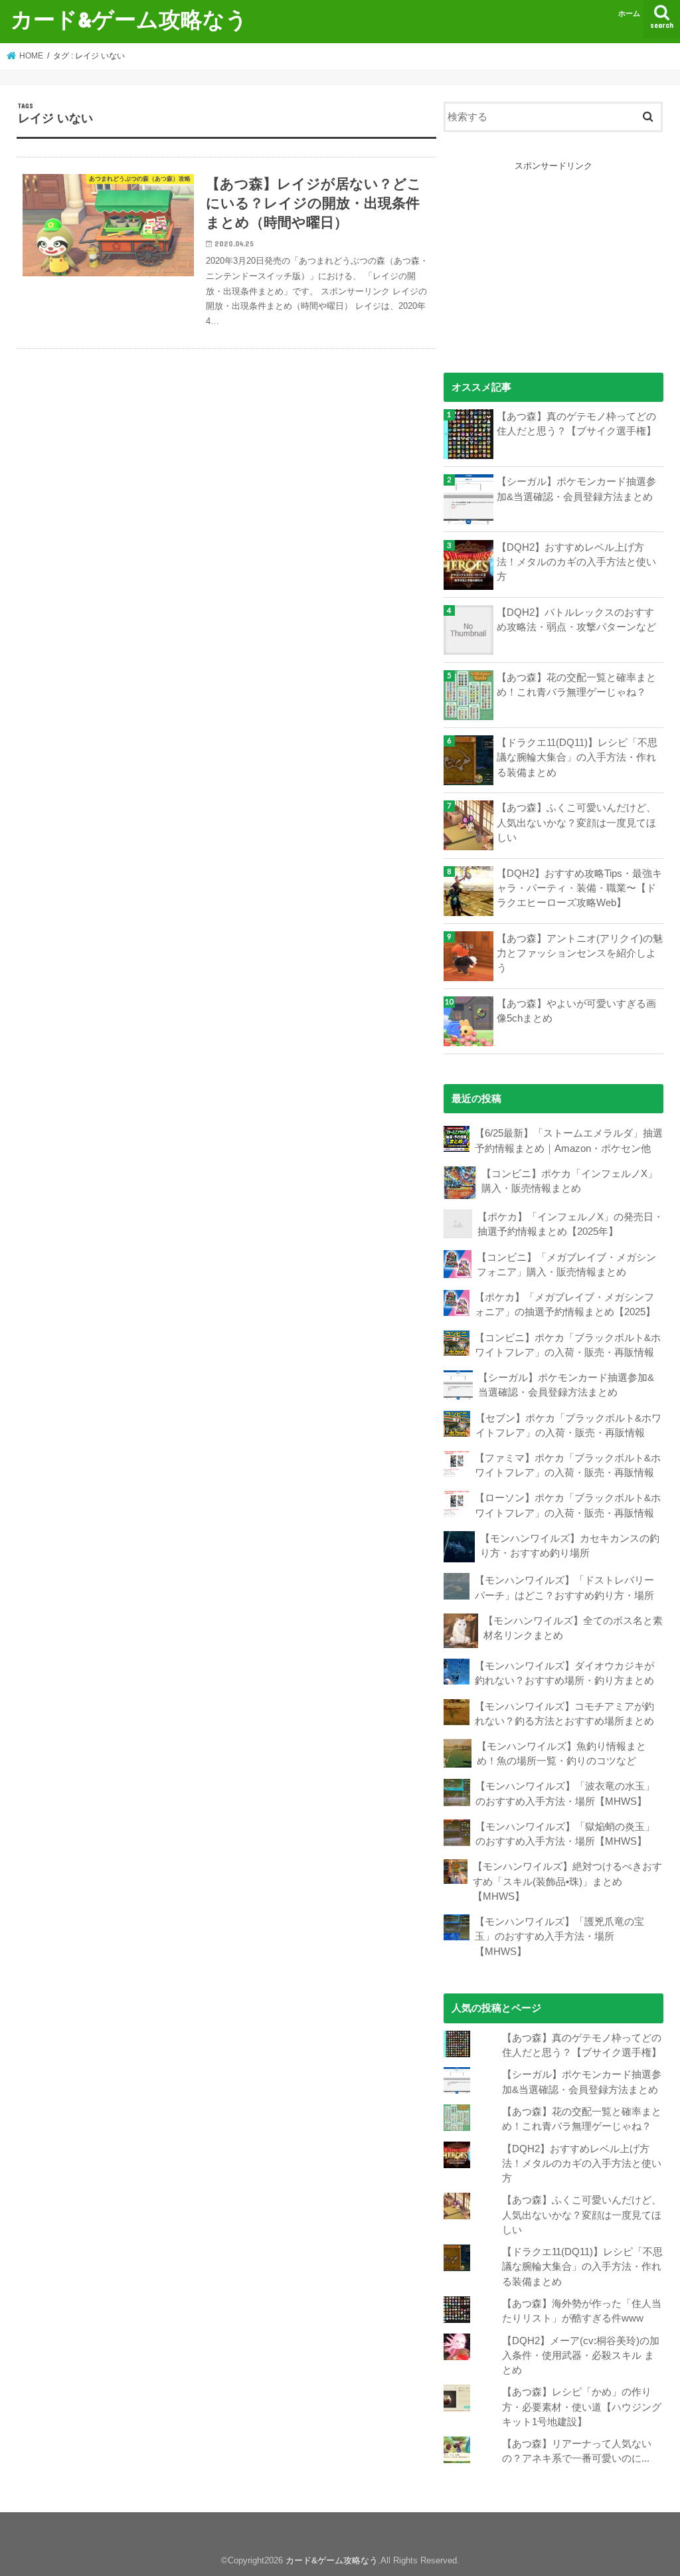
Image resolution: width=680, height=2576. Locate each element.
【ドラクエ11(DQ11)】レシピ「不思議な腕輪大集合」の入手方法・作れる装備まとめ (577, 757)
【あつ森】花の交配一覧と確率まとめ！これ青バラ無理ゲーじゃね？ (576, 685)
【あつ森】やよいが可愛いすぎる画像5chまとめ (576, 1011)
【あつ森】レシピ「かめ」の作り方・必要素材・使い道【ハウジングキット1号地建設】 (582, 2407)
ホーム (629, 13)
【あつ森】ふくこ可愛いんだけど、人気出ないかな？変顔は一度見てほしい (576, 822)
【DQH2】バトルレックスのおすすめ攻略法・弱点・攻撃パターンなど (576, 620)
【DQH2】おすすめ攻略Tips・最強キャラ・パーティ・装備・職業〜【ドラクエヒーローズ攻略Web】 (579, 888)
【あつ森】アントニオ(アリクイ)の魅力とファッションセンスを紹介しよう (580, 953)
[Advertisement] (553, 256)
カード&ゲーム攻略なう (129, 19)
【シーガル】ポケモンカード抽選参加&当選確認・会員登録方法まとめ (576, 489)
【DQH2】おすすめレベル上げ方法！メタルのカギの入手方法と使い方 (576, 562)
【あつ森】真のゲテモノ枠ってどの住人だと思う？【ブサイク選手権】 (576, 424)
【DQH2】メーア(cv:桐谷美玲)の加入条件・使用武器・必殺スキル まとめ (581, 2355)
